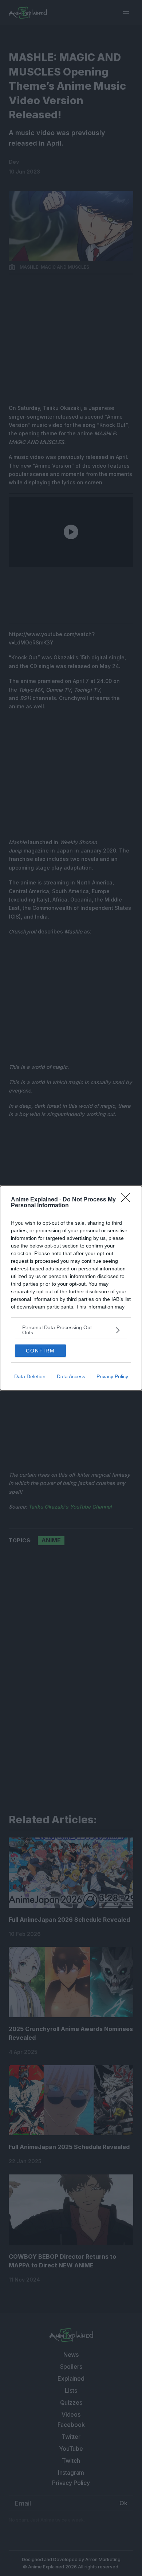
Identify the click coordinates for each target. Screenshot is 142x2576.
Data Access (71, 1376)
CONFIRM (40, 1351)
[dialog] (71, 1288)
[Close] (128, 1200)
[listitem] (71, 1330)
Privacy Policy (112, 1376)
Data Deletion (30, 1376)
